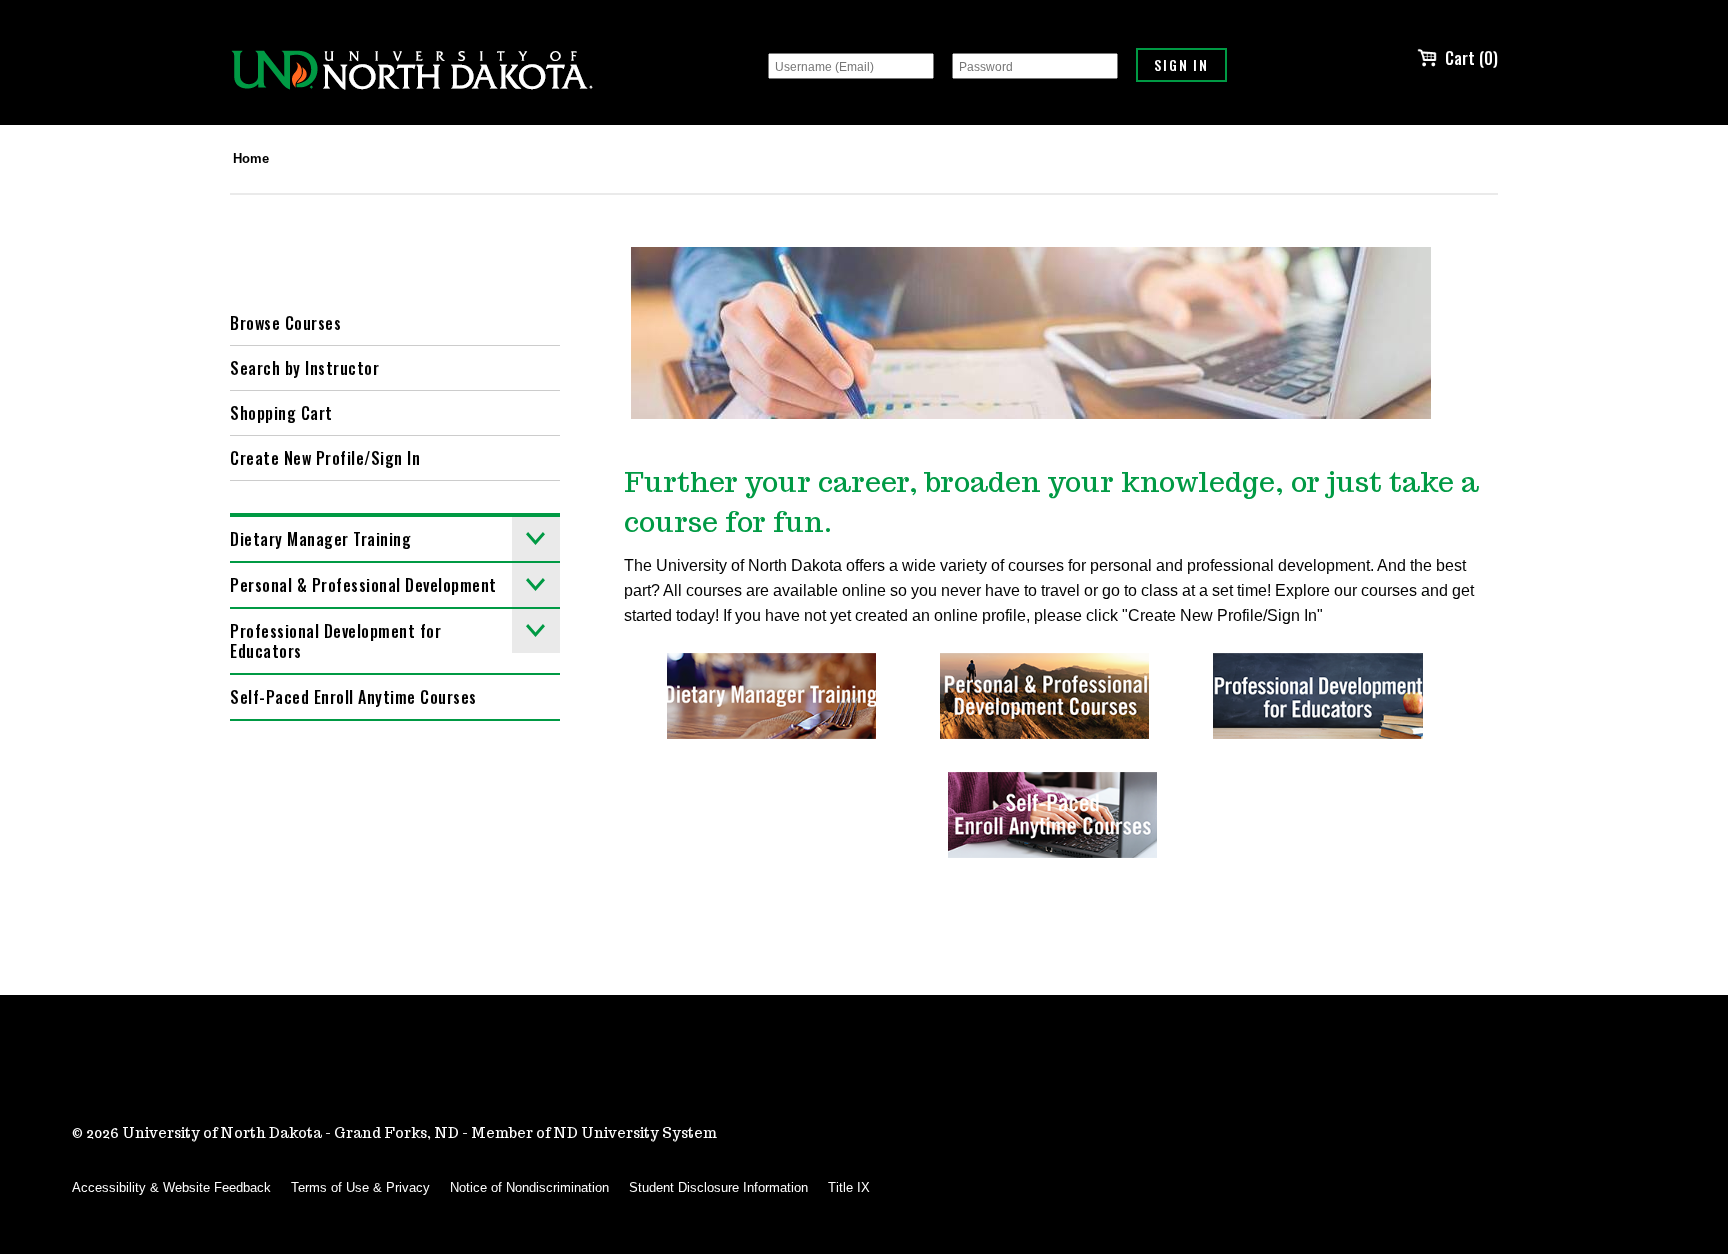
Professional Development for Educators (335, 641)
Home (251, 158)
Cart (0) (1471, 58)
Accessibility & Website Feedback (171, 1187)
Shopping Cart (281, 413)
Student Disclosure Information (718, 1187)
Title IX (849, 1187)
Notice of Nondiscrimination (529, 1187)
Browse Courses (285, 323)
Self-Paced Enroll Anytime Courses (353, 697)
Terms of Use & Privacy (360, 1187)
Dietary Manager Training (320, 539)
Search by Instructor (304, 368)
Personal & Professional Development (363, 585)
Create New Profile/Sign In (325, 458)
